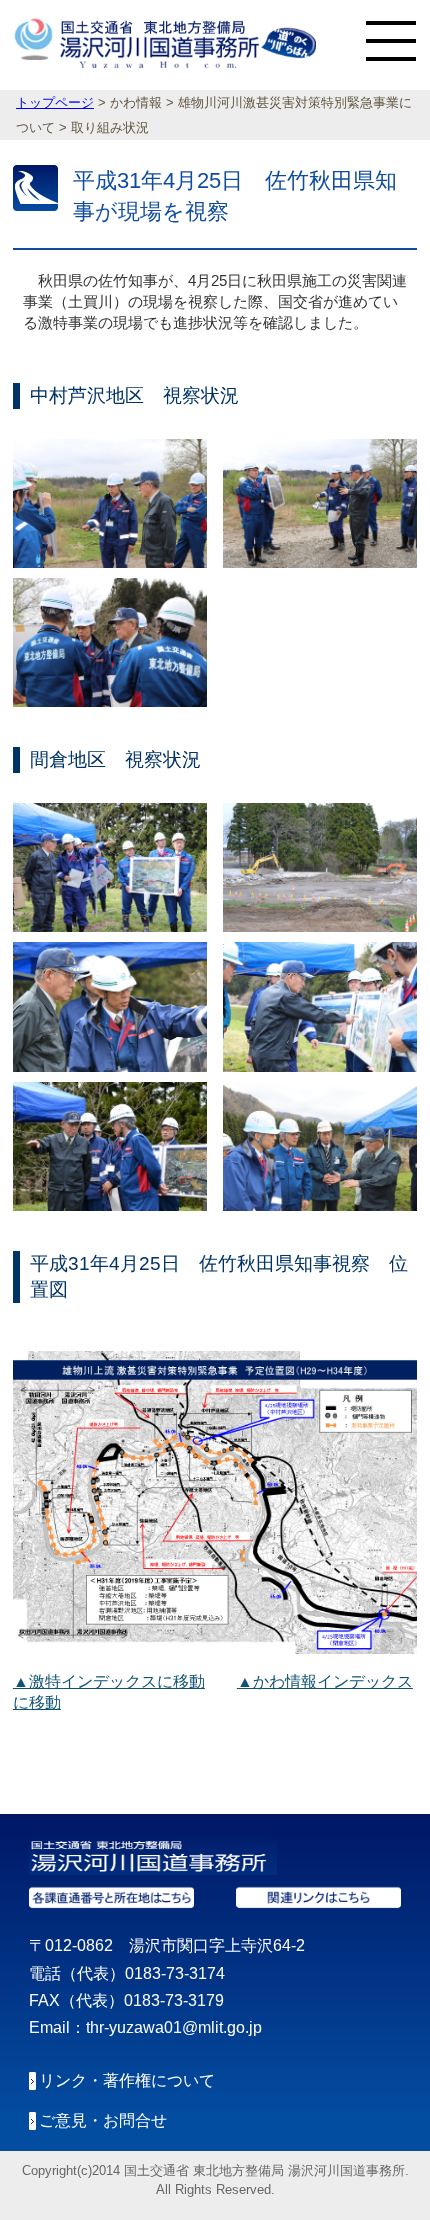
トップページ (55, 102)
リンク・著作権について (127, 2080)
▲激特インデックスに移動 (109, 1681)
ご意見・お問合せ (103, 2120)
